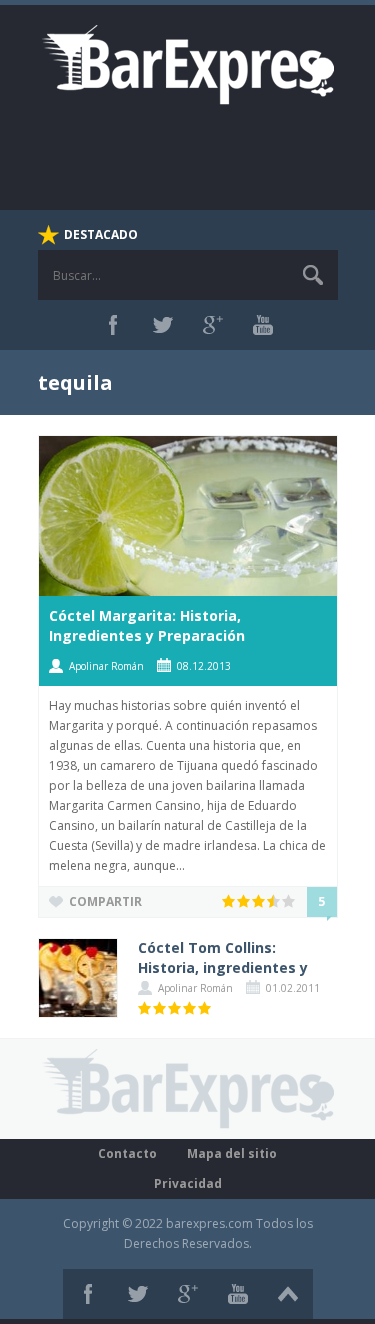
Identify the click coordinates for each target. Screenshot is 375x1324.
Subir (288, 1294)
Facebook (113, 325)
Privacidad (188, 1183)
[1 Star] (229, 901)
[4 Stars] (274, 901)
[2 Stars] (244, 901)
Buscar (313, 275)
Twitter (163, 325)
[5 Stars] (289, 901)
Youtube (263, 325)
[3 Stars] (259, 901)
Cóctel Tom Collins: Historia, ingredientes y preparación (223, 967)
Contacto (127, 1153)
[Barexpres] (188, 63)
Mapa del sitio (232, 1153)
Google (213, 325)
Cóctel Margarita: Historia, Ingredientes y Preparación (147, 625)
